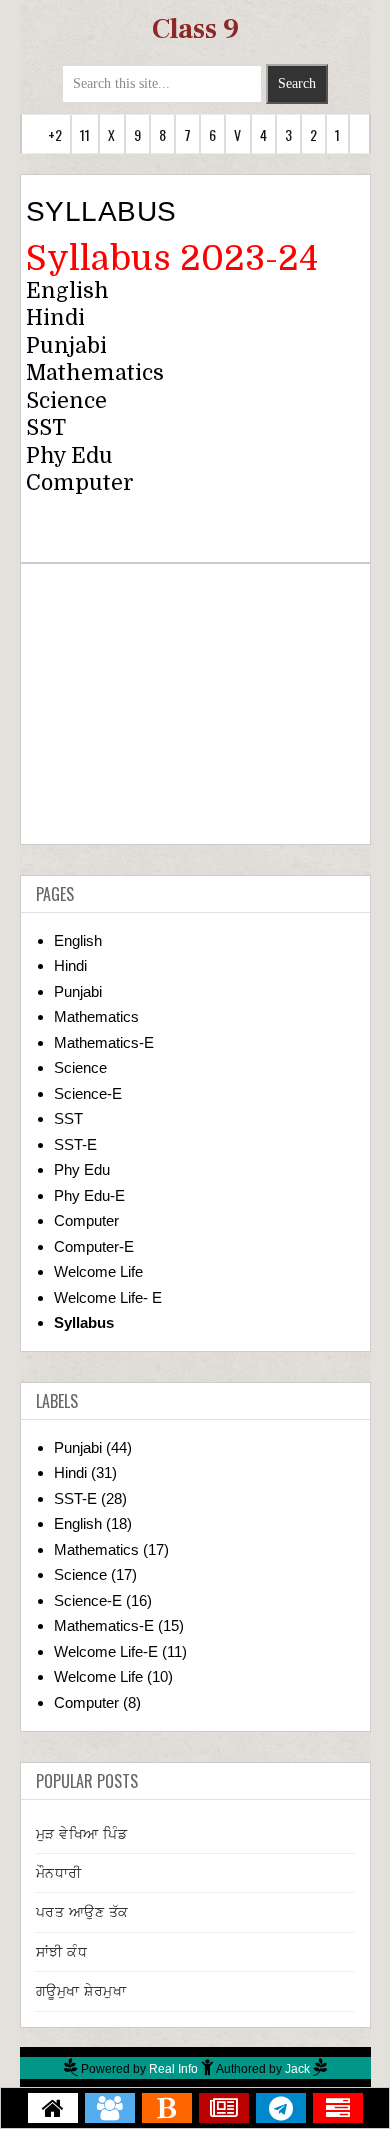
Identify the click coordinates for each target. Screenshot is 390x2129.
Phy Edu (82, 1169)
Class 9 (195, 29)
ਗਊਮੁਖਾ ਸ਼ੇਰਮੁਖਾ (81, 1991)
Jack (297, 2069)
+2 (55, 134)
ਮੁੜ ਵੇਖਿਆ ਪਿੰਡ (82, 1834)
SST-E (75, 1144)
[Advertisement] (195, 704)
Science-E (88, 1093)
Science (66, 401)
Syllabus (84, 1322)
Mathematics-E (104, 1042)
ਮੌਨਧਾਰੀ (59, 1873)
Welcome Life (98, 1271)
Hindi (55, 318)
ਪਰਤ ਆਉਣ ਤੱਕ (82, 1912)
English (67, 291)
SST (68, 1118)
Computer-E (94, 1246)
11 (85, 134)
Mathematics (95, 373)
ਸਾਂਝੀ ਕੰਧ (62, 1952)
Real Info (173, 2069)
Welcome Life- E (108, 1297)
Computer (80, 483)
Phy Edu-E (89, 1195)
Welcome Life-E (106, 1651)
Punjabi (66, 346)
